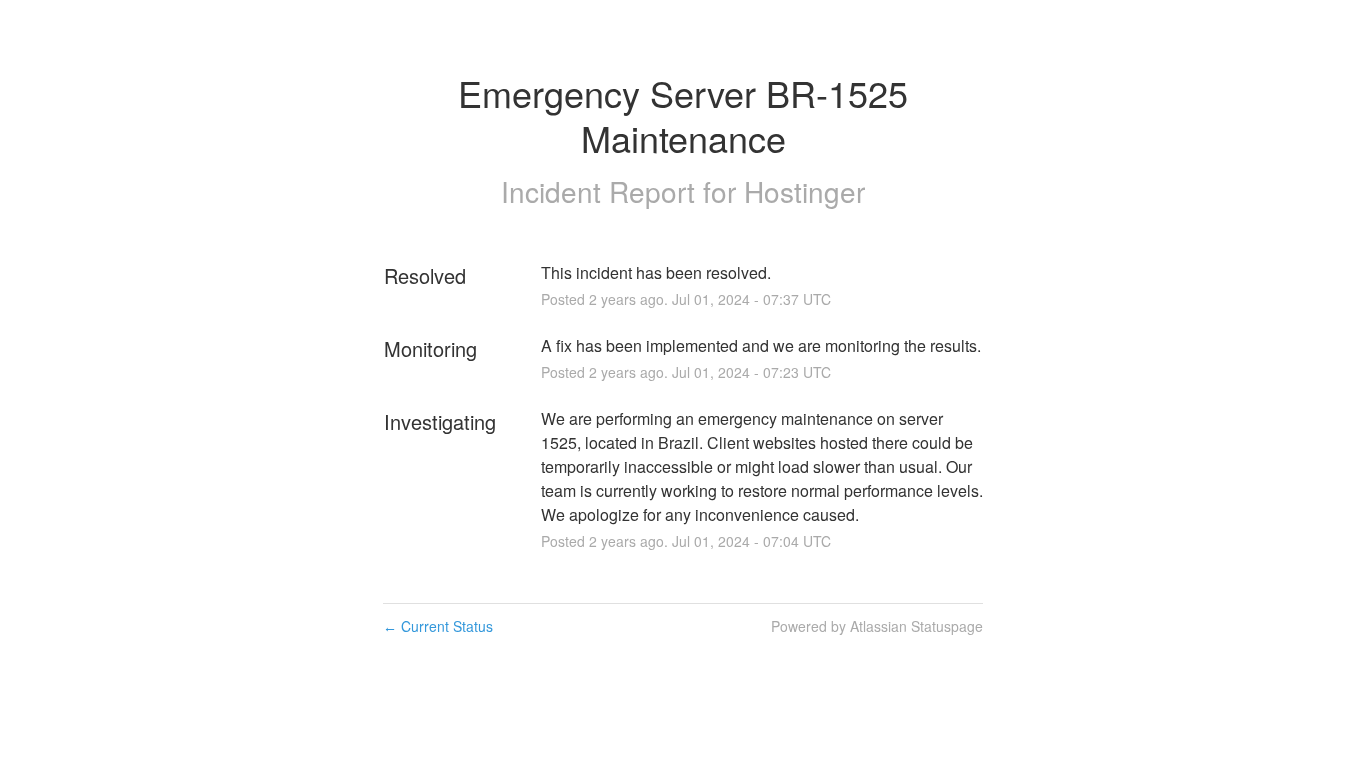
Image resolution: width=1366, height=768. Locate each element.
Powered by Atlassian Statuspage (877, 626)
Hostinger (804, 191)
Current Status (438, 626)
